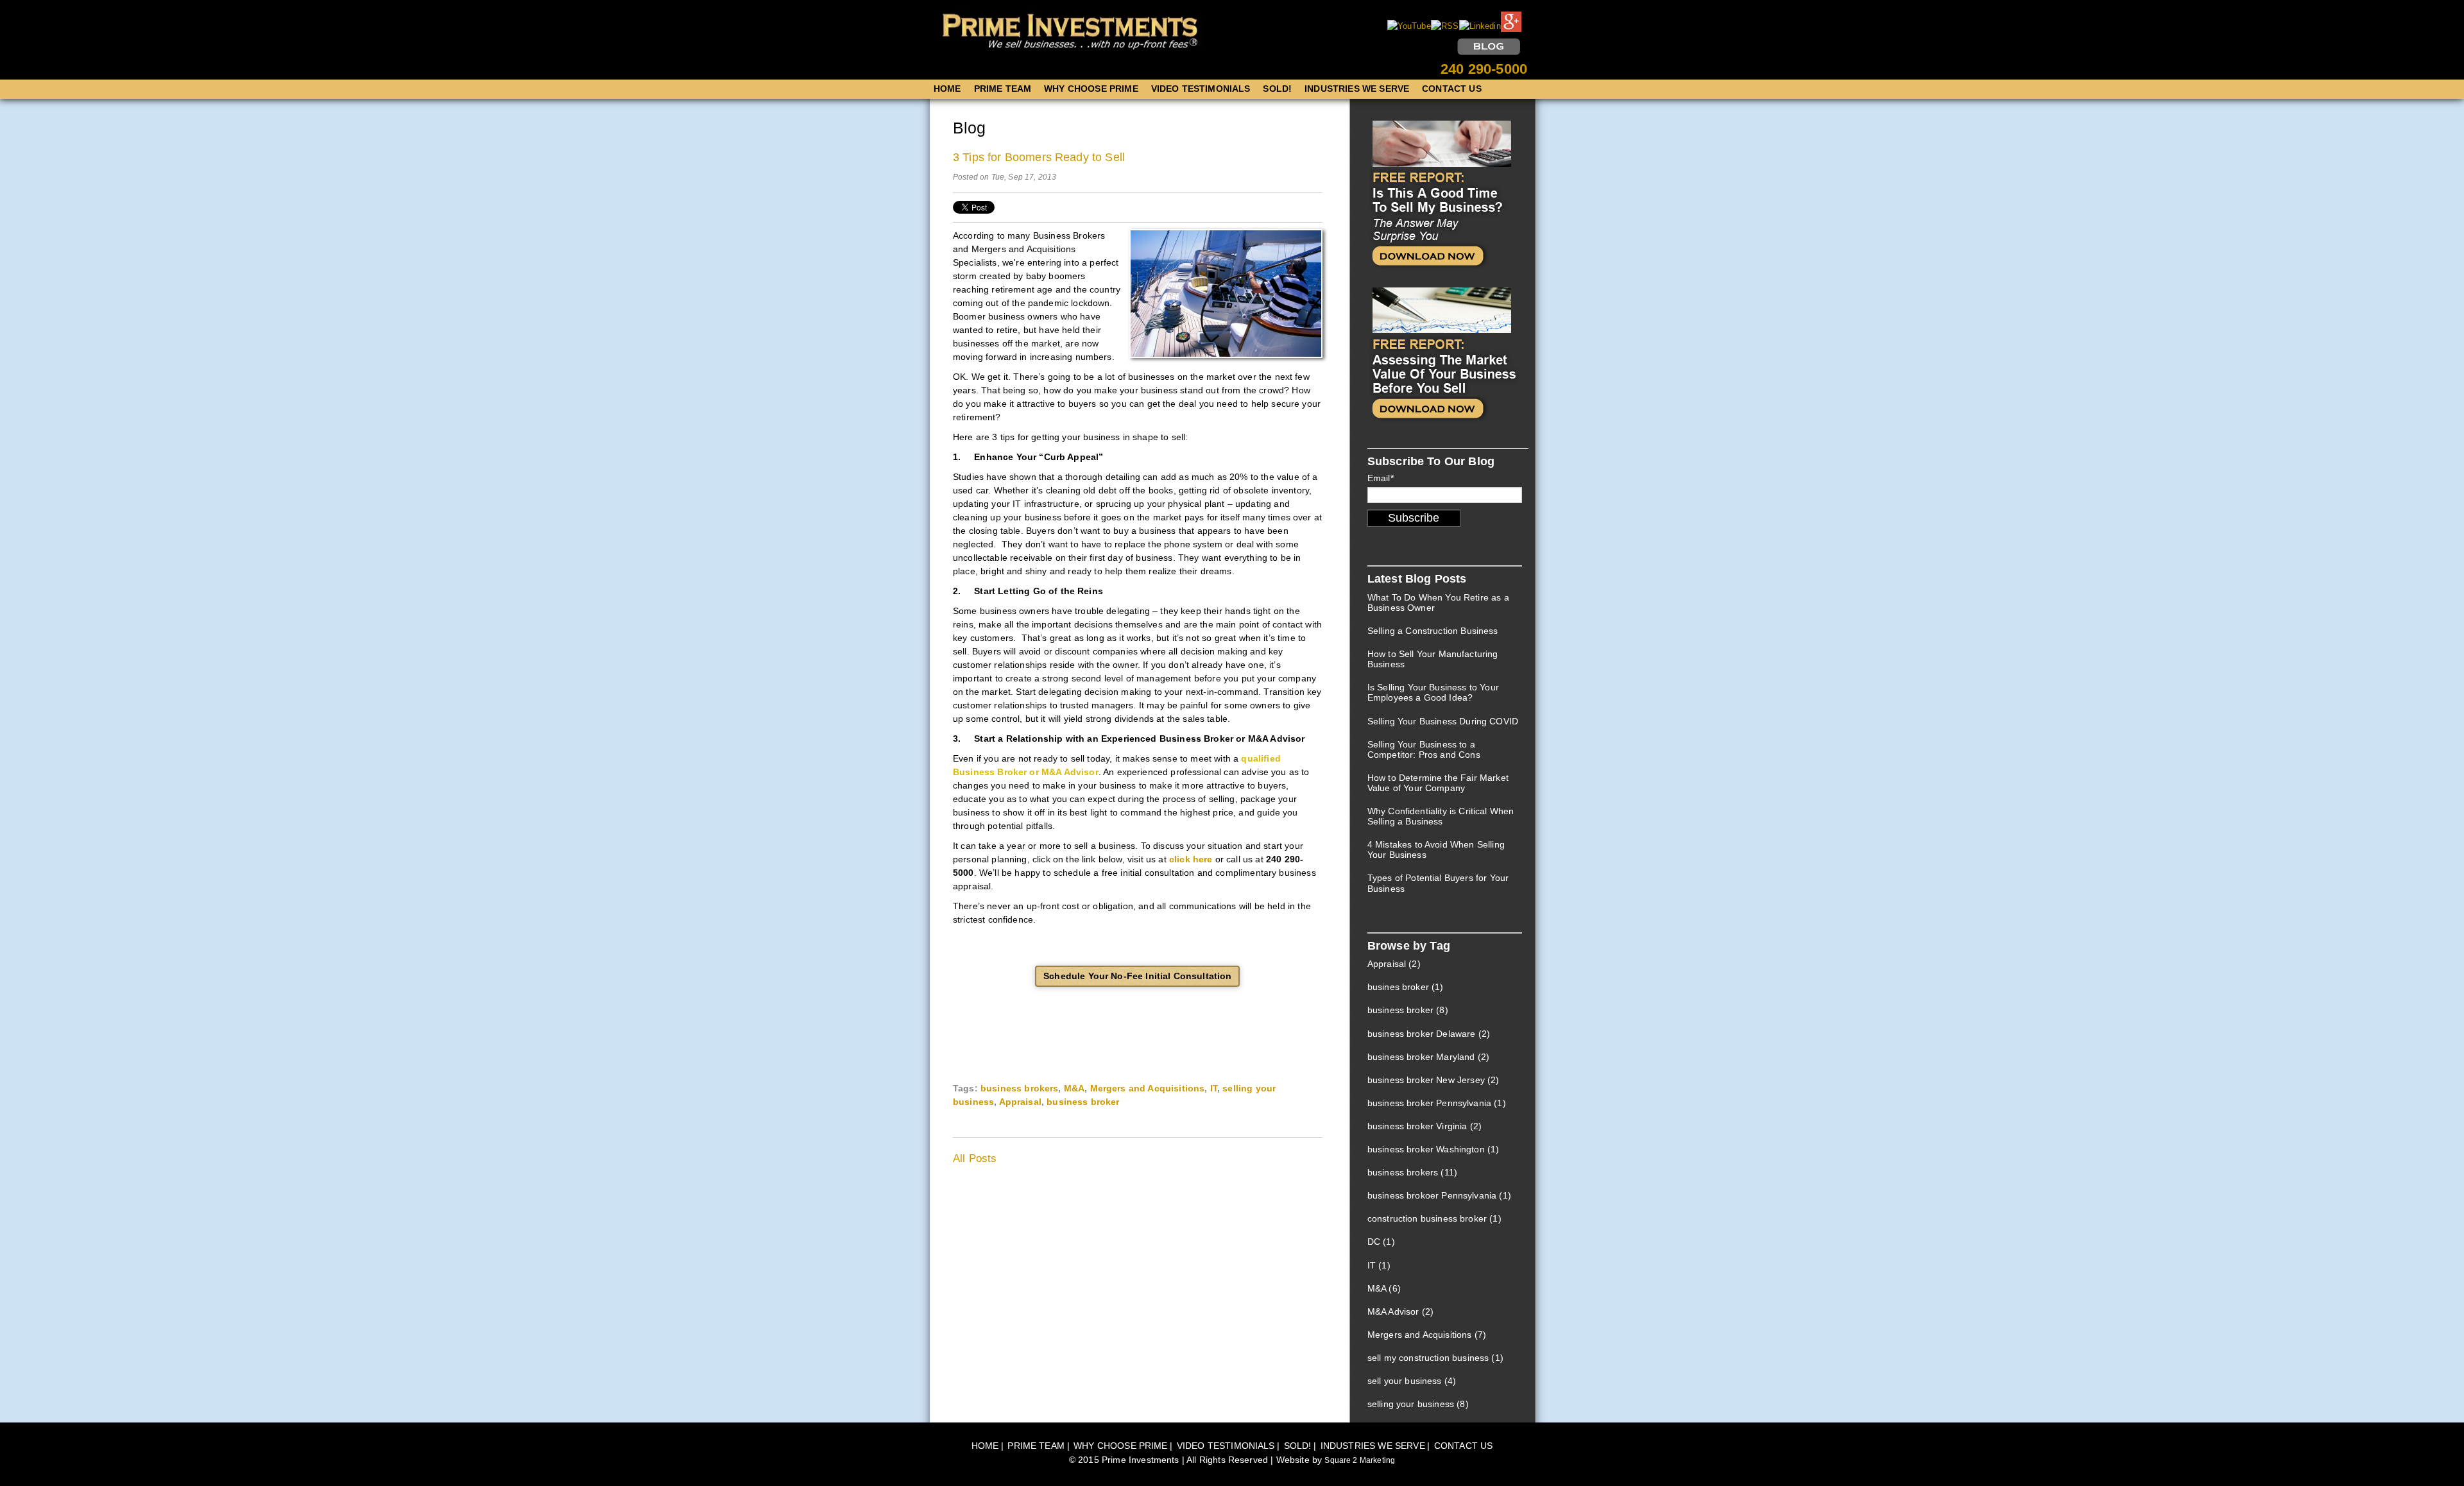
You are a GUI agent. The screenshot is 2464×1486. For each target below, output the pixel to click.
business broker (1083, 1102)
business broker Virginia (1425, 1126)
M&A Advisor (1400, 1311)
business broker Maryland (1428, 1057)
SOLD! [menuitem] (1277, 89)
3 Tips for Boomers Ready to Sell (1039, 157)
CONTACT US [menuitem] (1452, 89)
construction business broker (1434, 1218)
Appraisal (1020, 1102)
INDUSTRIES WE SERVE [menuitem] (1357, 89)
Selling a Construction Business (1433, 631)
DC (1381, 1242)
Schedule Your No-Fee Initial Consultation (1137, 976)
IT (1214, 1088)
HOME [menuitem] (947, 89)
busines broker (1406, 987)
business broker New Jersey (1433, 1080)
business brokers (1019, 1088)
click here (1191, 859)
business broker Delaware (1429, 1034)
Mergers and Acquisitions (1148, 1088)
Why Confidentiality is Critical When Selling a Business (1441, 816)
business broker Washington (1433, 1149)
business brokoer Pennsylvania (1439, 1195)
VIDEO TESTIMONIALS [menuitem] (1201, 89)
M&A (1074, 1088)
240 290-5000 (1484, 69)
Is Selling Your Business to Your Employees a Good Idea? (1433, 692)
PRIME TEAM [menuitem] (1003, 89)
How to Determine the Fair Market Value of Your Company (1438, 783)
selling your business (1418, 1404)
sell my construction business (1435, 1358)
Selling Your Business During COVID (1443, 721)
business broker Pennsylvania (1437, 1103)
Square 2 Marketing (1360, 1460)
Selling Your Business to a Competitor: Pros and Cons (1424, 749)
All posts (975, 1158)
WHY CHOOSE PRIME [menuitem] (1091, 89)
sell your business (1412, 1381)
